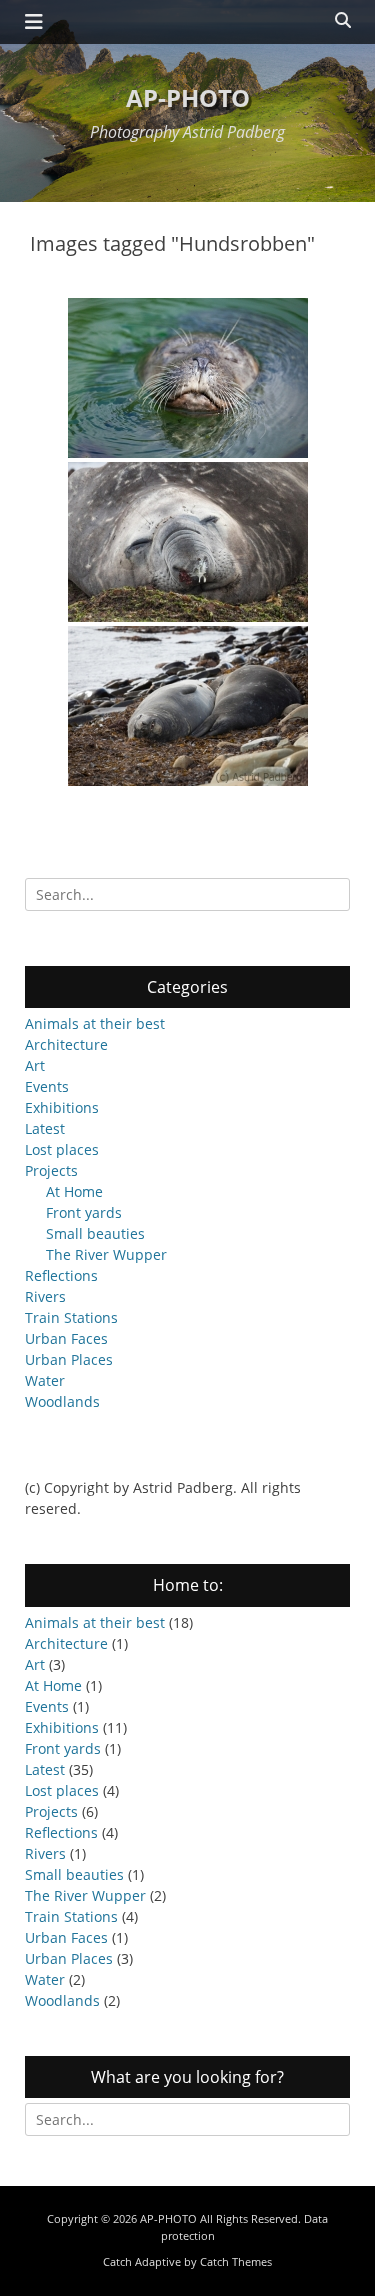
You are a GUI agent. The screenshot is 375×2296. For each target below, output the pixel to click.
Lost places (62, 1149)
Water (45, 1380)
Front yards (84, 1212)
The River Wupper (106, 1254)
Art (35, 1065)
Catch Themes (236, 2261)
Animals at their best (95, 1023)
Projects (51, 1170)
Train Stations (71, 1317)
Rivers (45, 1296)
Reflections (61, 1275)
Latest (45, 1128)
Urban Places (69, 1359)
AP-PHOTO (188, 97)
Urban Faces (66, 1338)
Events (47, 1086)
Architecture (66, 1044)
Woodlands (62, 1401)
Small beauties (95, 1233)
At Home (74, 1191)
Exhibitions (62, 1107)
